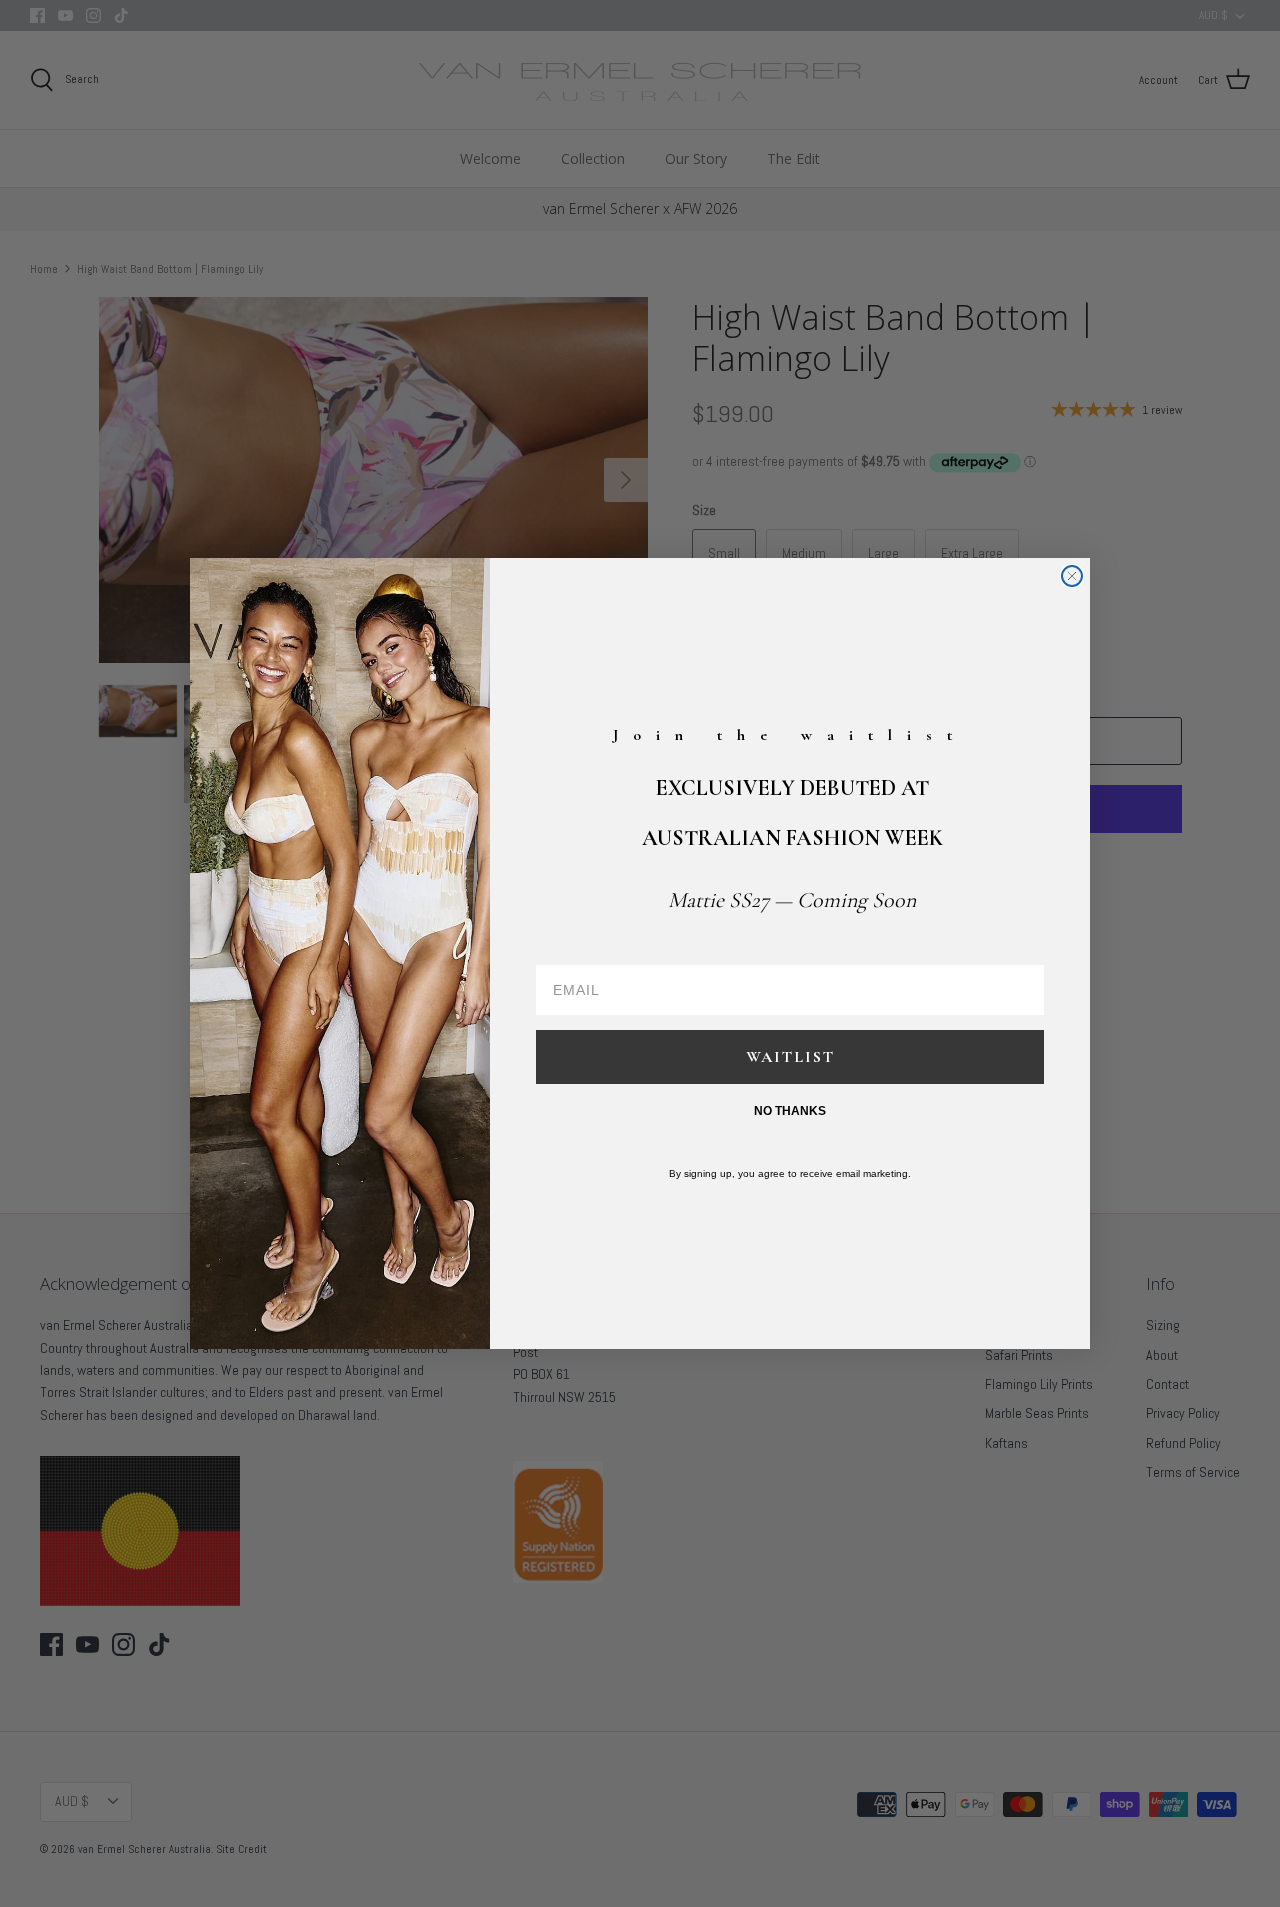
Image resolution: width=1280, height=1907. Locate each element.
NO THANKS (790, 1111)
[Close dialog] (1072, 576)
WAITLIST (790, 1057)
